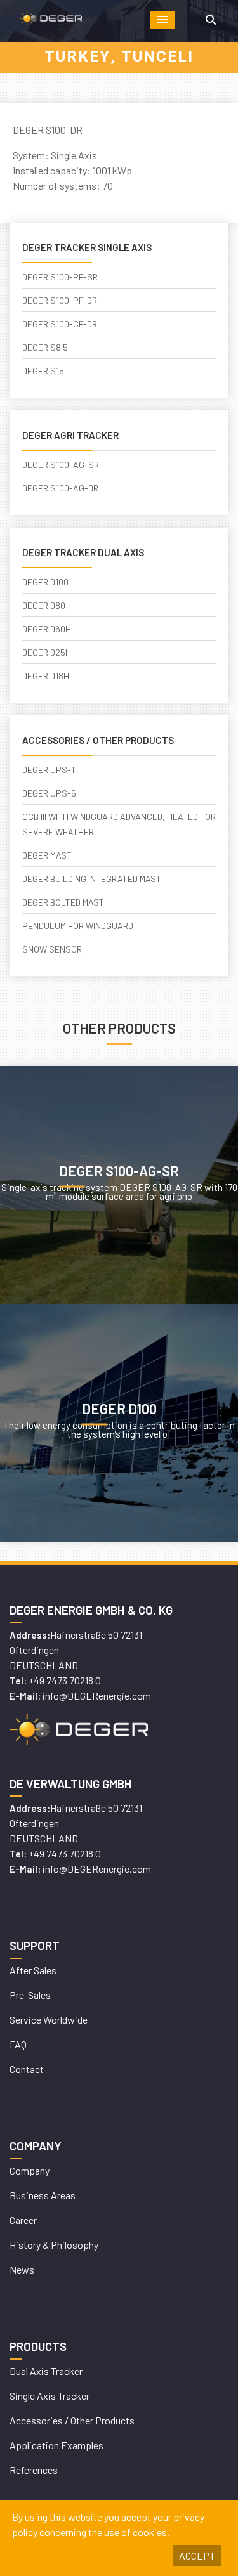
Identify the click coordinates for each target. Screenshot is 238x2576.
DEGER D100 (45, 582)
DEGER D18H (46, 676)
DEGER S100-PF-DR (60, 300)
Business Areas (43, 2195)
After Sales (33, 1970)
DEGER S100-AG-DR (60, 488)
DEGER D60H (47, 629)
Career (23, 2220)
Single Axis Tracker (50, 2396)
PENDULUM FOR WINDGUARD (78, 926)
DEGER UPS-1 (48, 770)
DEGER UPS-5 (49, 793)
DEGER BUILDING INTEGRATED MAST (92, 879)
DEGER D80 (44, 605)
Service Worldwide (49, 2020)
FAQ (18, 2044)
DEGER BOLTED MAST (63, 902)
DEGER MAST (47, 855)
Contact (27, 2069)
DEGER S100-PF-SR (60, 277)
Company (30, 2170)
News (22, 2269)
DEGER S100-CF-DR (60, 324)
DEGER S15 (43, 371)
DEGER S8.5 (45, 347)
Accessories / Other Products (72, 2420)
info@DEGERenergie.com (97, 1695)
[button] (162, 20)
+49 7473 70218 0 (65, 1680)
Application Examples (56, 2445)
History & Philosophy (54, 2245)
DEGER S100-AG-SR (61, 465)
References (34, 2470)
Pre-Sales (30, 1995)
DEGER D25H (47, 652)
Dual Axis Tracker (46, 2371)
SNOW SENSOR (52, 949)
